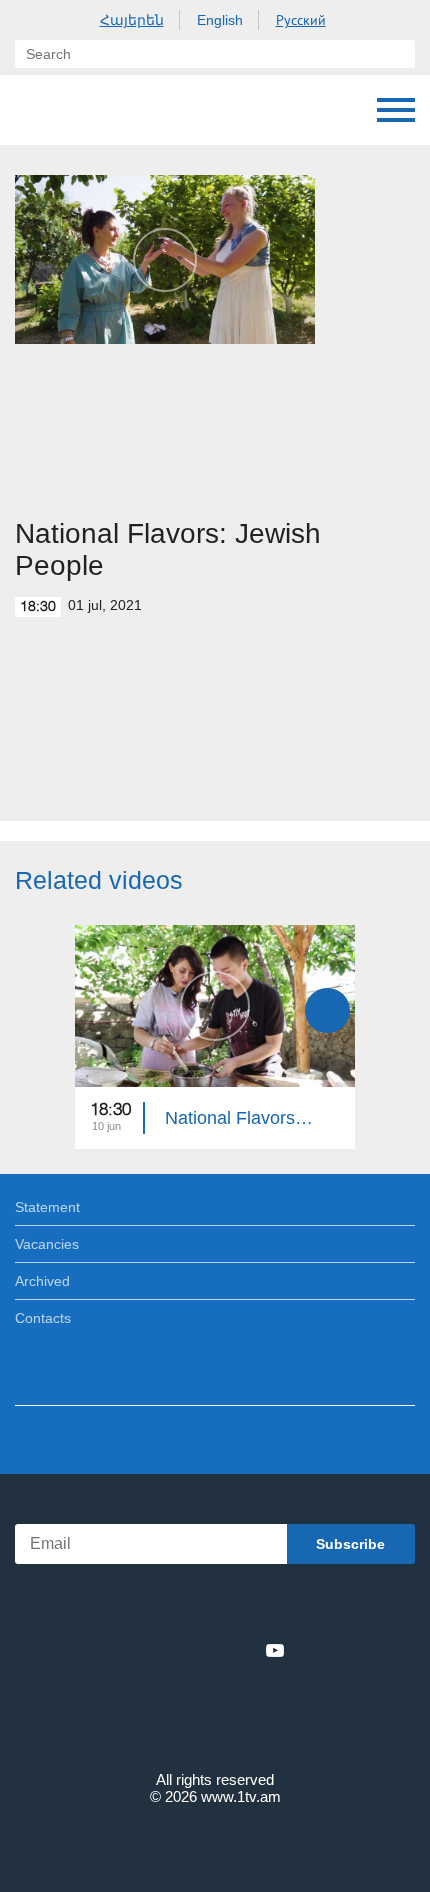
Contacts (43, 1318)
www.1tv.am (241, 1796)
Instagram (242, 1650)
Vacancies (47, 1244)
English (220, 20)
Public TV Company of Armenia (117, 110)
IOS (159, 1606)
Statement (47, 1207)
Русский (301, 20)
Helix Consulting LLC (215, 1843)
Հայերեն (132, 20)
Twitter (174, 1650)
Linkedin (208, 1650)
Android (271, 1606)
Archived (42, 1281)
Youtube (275, 1650)
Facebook (145, 1650)
